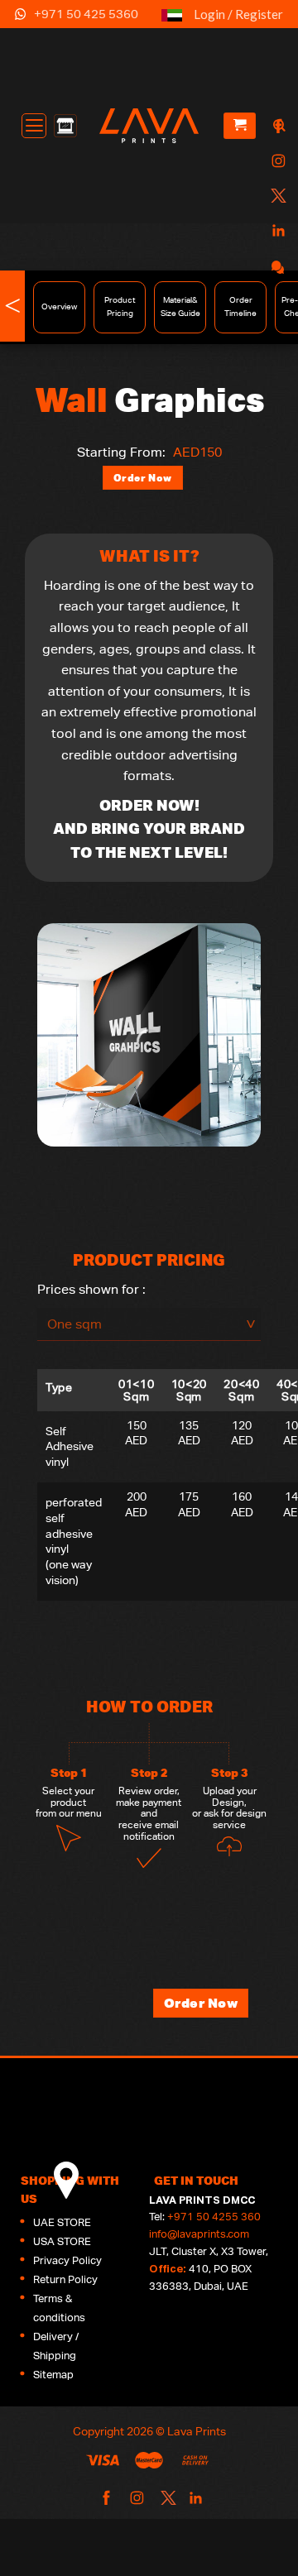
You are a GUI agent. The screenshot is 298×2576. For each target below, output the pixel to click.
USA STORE (62, 2241)
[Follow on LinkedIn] (276, 231)
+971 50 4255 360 (214, 2217)
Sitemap (53, 2375)
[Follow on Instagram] (276, 162)
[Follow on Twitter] (276, 196)
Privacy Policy (67, 2260)
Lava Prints (197, 2431)
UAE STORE (62, 2222)
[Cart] (240, 126)
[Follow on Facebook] (276, 127)
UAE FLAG (172, 22)
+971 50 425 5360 (86, 14)
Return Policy (65, 2279)
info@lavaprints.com (199, 2234)
